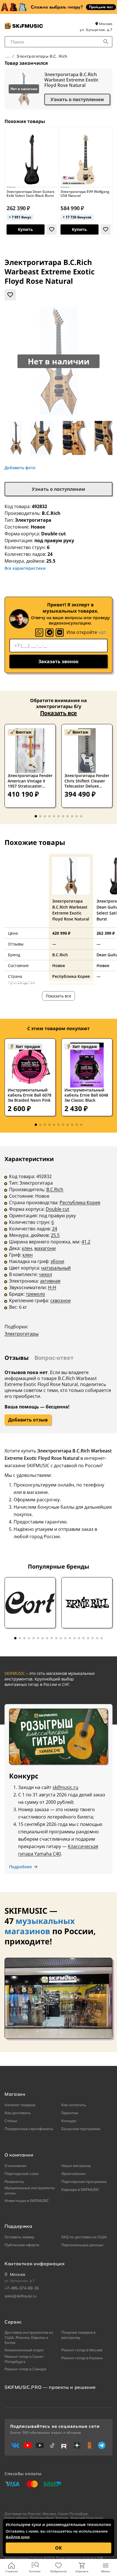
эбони (57, 1261)
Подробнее (20, 1867)
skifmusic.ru (65, 1787)
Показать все (58, 713)
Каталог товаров (20, 2105)
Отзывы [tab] (17, 1358)
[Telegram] (49, 632)
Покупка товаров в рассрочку (78, 2335)
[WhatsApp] (39, 632)
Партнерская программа (84, 2182)
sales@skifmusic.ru (21, 2296)
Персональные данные (82, 2245)
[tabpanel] (58, 1250)
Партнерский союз (22, 2174)
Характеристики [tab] (29, 1159)
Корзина (82, 2571)
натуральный (56, 1268)
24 (55, 1229)
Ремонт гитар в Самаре (25, 2369)
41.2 (86, 1242)
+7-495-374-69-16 (22, 2288)
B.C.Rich (51, 513)
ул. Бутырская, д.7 (96, 30)
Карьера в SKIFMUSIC (80, 2189)
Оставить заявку (19, 2237)
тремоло (35, 1294)
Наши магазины (76, 2166)
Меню (105, 2571)
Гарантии (70, 2113)
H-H (52, 1287)
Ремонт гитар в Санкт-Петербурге (25, 2359)
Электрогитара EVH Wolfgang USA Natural (85, 194)
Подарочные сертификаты (29, 2129)
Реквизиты (14, 2182)
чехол (45, 1274)
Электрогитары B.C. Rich (42, 56)
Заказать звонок (58, 661)
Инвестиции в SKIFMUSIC (27, 2201)
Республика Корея (80, 1203)
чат (102, 632)
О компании (15, 2166)
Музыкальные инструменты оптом (30, 2190)
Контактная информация (35, 2264)
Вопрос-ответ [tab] (54, 1358)
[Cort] (30, 1603)
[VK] (60, 632)
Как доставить (18, 2113)
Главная (12, 2571)
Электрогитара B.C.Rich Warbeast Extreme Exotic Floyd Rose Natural (71, 80)
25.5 (55, 1235)
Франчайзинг (74, 2174)
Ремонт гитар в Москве (82, 2350)
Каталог (35, 2571)
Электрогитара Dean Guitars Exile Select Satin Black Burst (31, 194)
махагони (45, 1248)
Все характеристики (25, 568)
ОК (58, 2548)
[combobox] (58, 42)
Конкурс (69, 2121)
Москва (105, 24)
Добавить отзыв (28, 1420)
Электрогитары (22, 1334)
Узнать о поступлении (77, 99)
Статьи (11, 2121)
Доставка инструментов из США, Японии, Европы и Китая (29, 2337)
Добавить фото (20, 468)
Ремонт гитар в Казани (82, 2358)
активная (50, 1281)
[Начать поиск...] (106, 42)
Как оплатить (74, 2105)
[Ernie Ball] (87, 1603)
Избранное (58, 2571)
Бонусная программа (81, 2129)
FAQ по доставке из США (84, 2237)
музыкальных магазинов (40, 1926)
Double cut (58, 1209)
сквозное (60, 1300)
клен (27, 1248)
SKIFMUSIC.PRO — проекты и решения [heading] (50, 2387)
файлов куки (18, 2537)
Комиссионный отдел (24, 2350)
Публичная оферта (22, 2245)
